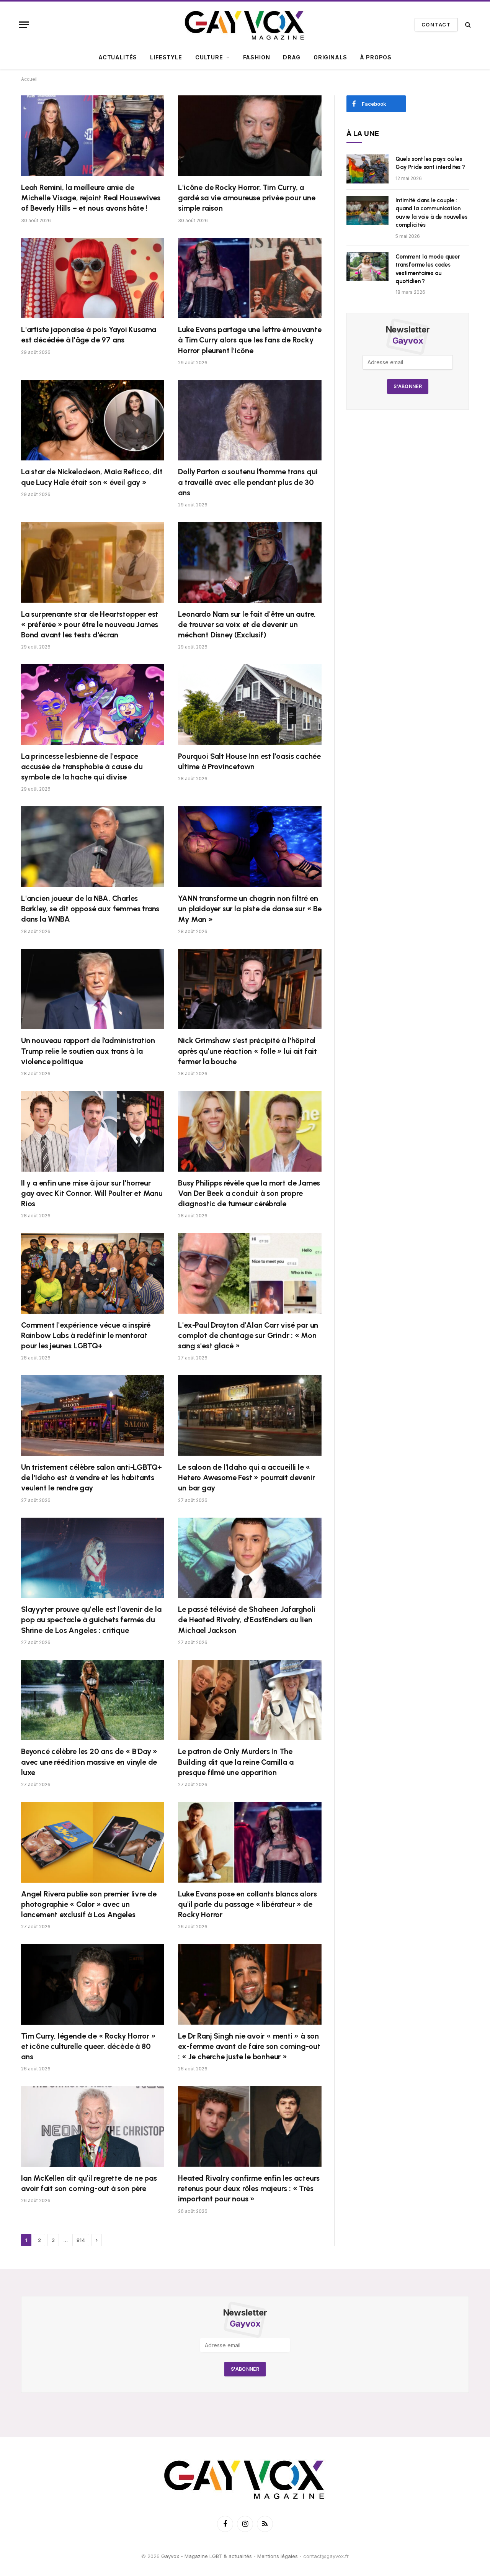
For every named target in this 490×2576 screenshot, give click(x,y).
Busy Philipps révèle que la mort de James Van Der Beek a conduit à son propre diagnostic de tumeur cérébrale (249, 1193)
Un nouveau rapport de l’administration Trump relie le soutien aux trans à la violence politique (88, 1051)
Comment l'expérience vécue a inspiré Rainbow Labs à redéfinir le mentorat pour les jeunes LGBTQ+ (86, 1335)
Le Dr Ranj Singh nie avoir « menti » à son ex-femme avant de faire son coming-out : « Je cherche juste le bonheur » (249, 2046)
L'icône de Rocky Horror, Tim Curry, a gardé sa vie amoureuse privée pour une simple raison (247, 198)
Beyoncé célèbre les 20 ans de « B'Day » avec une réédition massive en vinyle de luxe (89, 1762)
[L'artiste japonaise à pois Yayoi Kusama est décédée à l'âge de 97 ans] (93, 278)
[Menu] (24, 25)
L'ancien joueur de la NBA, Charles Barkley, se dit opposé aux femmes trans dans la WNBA (90, 909)
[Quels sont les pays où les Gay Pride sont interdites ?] (367, 169)
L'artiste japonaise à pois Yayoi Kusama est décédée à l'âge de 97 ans (89, 335)
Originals (330, 57)
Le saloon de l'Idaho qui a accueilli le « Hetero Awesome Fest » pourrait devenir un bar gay (246, 1477)
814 (81, 2240)
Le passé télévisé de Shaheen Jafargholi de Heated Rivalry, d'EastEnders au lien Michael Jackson (247, 1620)
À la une (363, 133)
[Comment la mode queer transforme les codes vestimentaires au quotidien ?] (367, 267)
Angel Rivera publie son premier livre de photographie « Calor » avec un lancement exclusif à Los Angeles (89, 1904)
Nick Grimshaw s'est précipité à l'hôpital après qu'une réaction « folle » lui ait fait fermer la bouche (247, 1051)
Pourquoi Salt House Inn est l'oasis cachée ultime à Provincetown (249, 761)
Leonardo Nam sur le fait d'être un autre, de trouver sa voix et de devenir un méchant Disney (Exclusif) (247, 624)
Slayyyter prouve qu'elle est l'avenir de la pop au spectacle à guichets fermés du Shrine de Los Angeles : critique (91, 1620)
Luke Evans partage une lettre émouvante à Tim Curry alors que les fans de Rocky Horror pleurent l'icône (250, 340)
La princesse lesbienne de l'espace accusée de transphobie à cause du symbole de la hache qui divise (82, 766)
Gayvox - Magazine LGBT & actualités (207, 2556)
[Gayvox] (245, 25)
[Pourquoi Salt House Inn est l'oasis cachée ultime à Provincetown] (250, 705)
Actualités (118, 57)
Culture (209, 57)
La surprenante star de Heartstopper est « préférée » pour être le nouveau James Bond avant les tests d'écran (90, 624)
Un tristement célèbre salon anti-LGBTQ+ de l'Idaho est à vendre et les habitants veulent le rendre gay (91, 1477)
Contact (436, 25)
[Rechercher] (467, 25)
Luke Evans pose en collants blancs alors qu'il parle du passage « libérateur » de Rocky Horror (247, 1904)
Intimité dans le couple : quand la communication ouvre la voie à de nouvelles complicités (431, 213)
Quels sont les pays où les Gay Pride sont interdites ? (430, 163)
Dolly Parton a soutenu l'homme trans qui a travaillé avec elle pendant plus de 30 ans (248, 482)
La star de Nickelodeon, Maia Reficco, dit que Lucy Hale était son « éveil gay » (92, 477)
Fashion (257, 57)
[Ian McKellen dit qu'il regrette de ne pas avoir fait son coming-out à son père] (93, 2126)
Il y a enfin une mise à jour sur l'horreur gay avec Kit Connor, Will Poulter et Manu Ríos (92, 1193)
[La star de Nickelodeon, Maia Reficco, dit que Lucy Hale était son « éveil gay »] (93, 420)
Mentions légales (278, 2556)
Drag (292, 57)
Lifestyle (166, 57)
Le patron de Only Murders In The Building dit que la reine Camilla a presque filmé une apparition (236, 1762)
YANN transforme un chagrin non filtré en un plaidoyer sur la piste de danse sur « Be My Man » (250, 909)
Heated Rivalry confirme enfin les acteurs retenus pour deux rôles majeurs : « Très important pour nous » (249, 2188)
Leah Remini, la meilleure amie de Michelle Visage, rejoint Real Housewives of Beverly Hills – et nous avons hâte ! (91, 198)
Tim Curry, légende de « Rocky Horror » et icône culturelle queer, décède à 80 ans (88, 2046)
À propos (376, 57)
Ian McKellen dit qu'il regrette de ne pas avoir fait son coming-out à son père (89, 2183)
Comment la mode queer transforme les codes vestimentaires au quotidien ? (428, 269)
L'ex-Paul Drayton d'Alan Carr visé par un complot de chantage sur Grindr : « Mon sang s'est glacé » (248, 1335)
